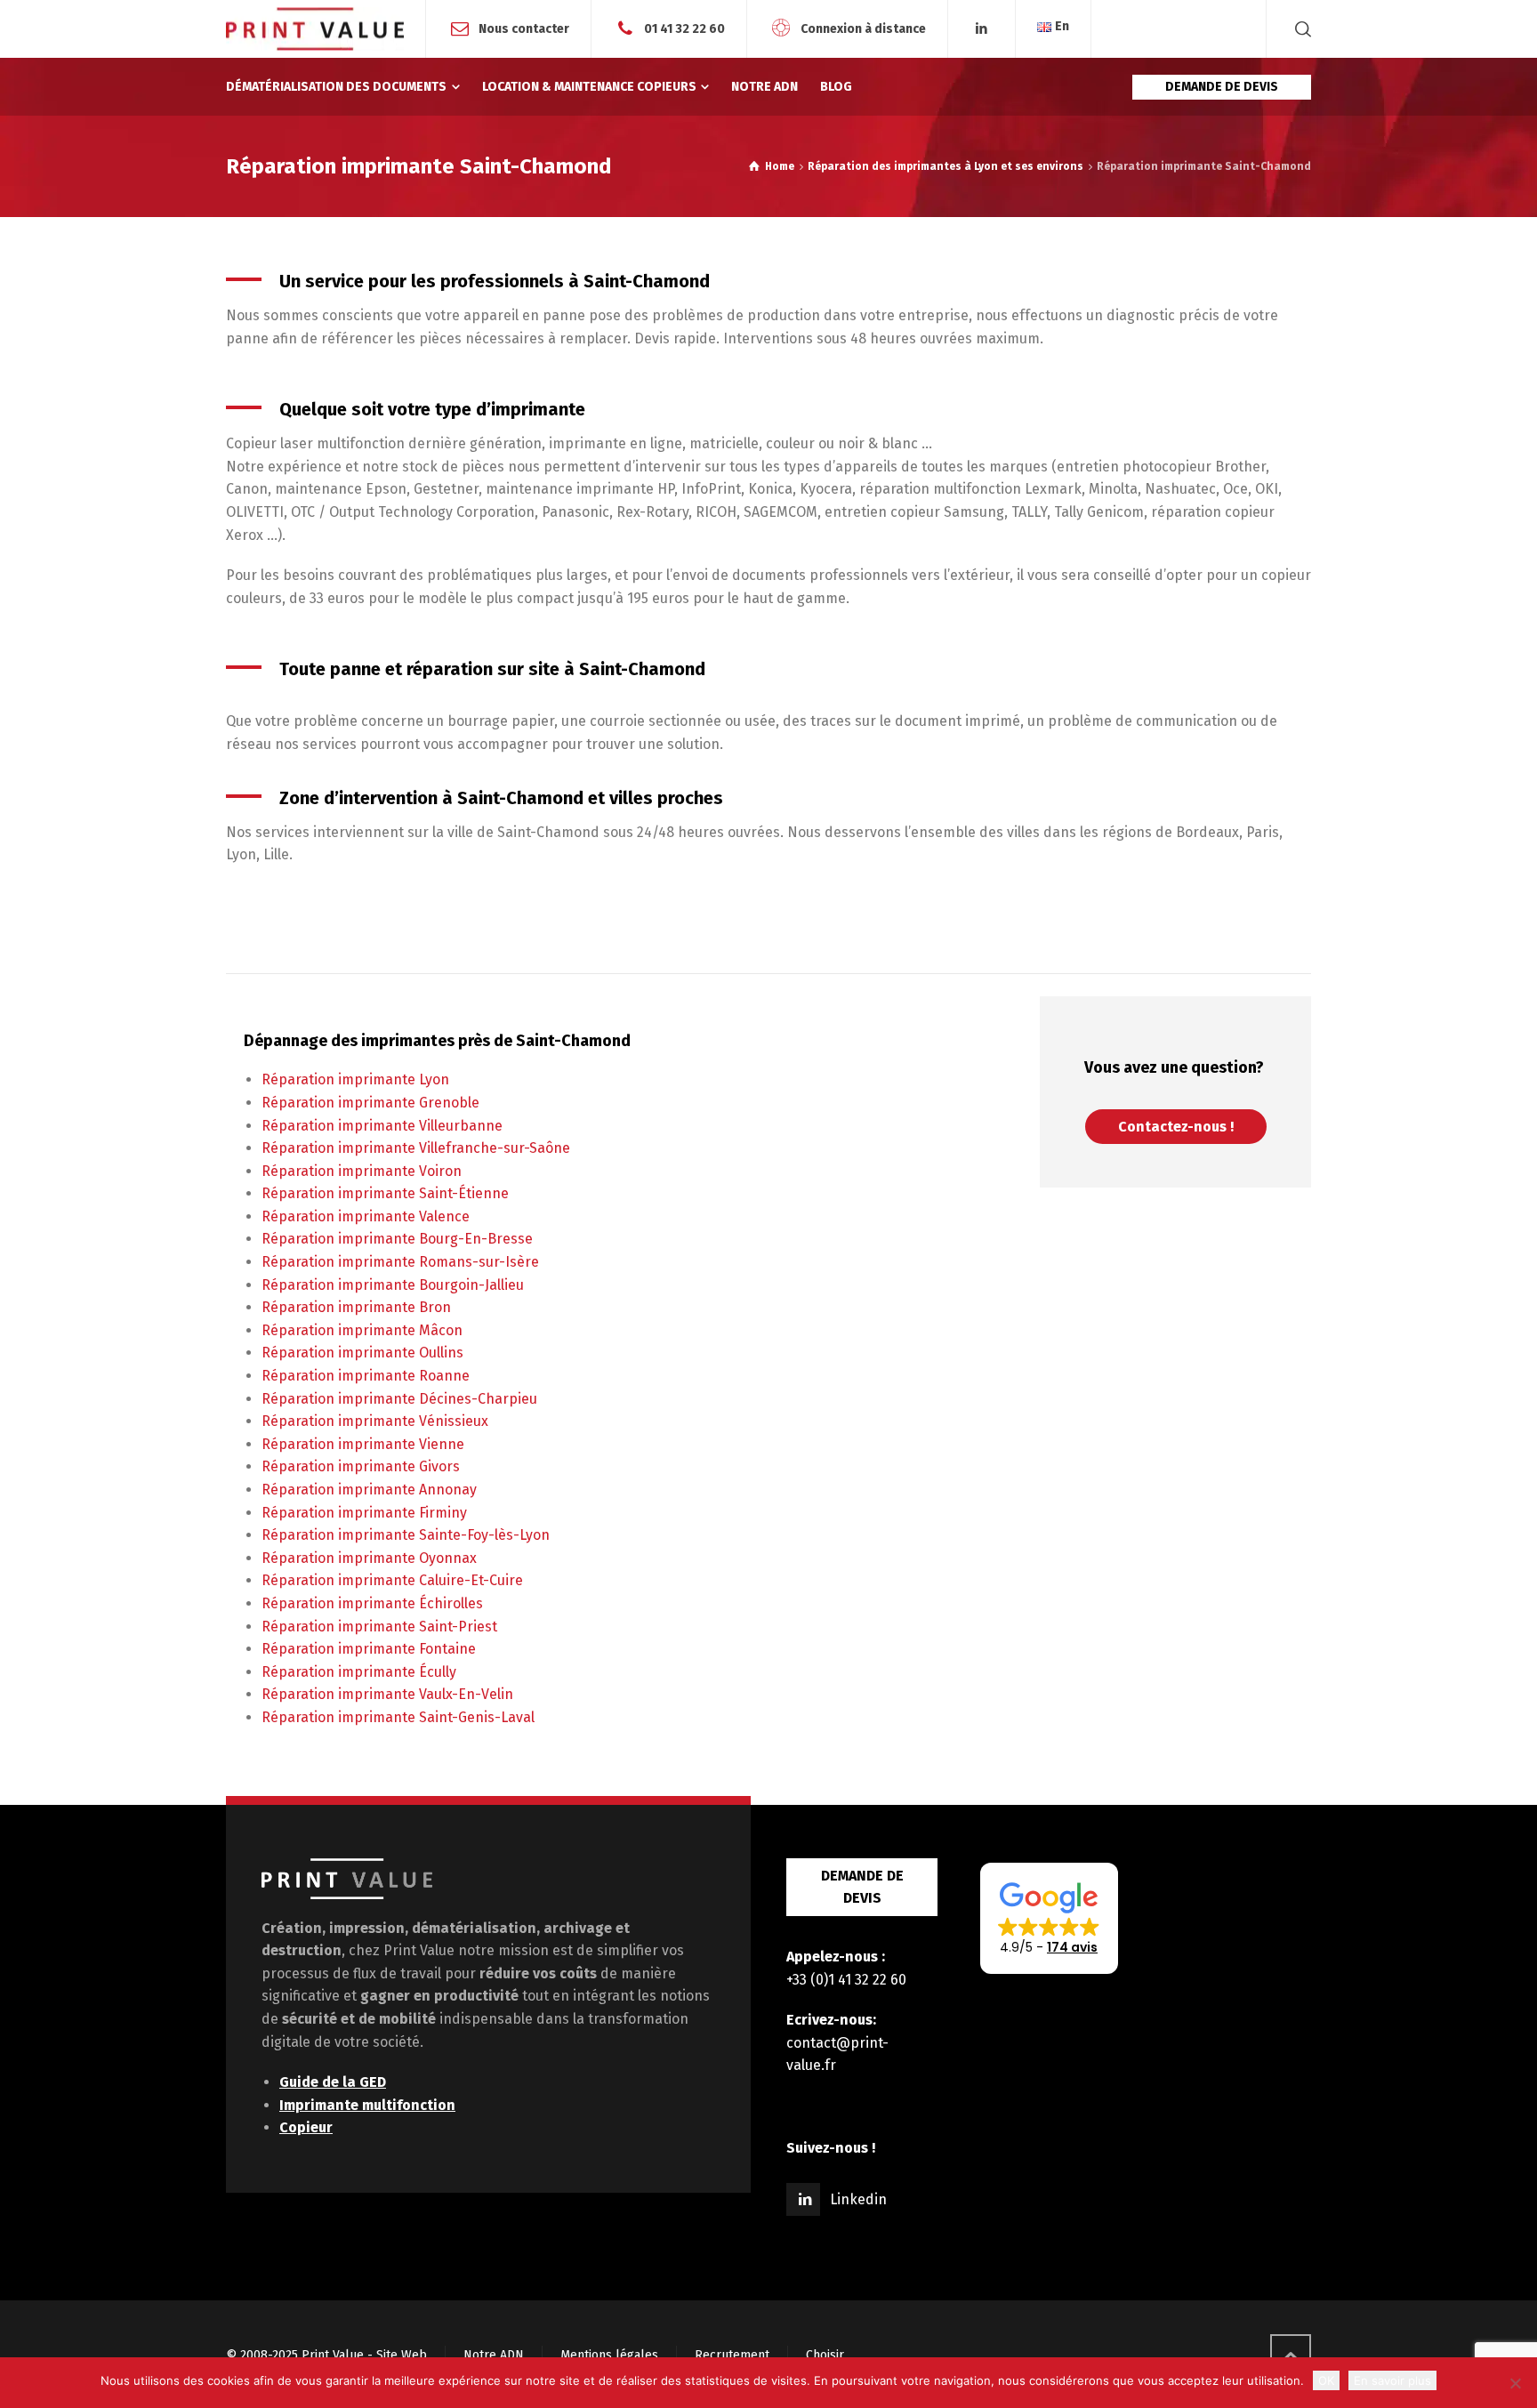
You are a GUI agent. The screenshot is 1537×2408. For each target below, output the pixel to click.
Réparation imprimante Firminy (364, 1513)
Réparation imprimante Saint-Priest (379, 1627)
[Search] (1300, 29)
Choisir (825, 2355)
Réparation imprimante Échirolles (372, 1603)
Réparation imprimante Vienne (363, 1444)
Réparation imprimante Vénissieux (375, 1421)
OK (1326, 2380)
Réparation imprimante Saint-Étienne (385, 1193)
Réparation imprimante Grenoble (370, 1103)
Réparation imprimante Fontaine (369, 1649)
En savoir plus (1392, 2380)
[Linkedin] (982, 29)
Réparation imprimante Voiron (362, 1171)
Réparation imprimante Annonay (369, 1490)
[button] (1049, 1919)
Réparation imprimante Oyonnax (369, 1558)
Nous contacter (524, 28)
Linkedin (858, 2199)
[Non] (1515, 2383)
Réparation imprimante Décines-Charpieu (399, 1399)
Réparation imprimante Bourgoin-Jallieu (393, 1285)
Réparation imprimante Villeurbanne (382, 1126)
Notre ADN (494, 2355)
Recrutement (732, 2355)
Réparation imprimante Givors (361, 1466)
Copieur (306, 2127)
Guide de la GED (333, 2082)
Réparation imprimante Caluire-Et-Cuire (392, 1580)
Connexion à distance (863, 28)
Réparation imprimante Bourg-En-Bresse (397, 1239)
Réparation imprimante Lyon (355, 1079)
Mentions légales (609, 2355)
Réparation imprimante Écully (359, 1672)
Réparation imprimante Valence (366, 1216)
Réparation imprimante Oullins (362, 1353)
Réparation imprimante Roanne (366, 1376)
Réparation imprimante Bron (356, 1307)
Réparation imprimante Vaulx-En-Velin (387, 1694)
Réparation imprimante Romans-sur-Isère (400, 1262)
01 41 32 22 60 (684, 28)
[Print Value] (315, 29)
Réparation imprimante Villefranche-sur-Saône (416, 1148)
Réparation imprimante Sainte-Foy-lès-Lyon (406, 1535)
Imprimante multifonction (367, 2105)
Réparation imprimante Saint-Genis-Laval (398, 1717)
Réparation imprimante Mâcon (362, 1330)
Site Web (402, 2355)
